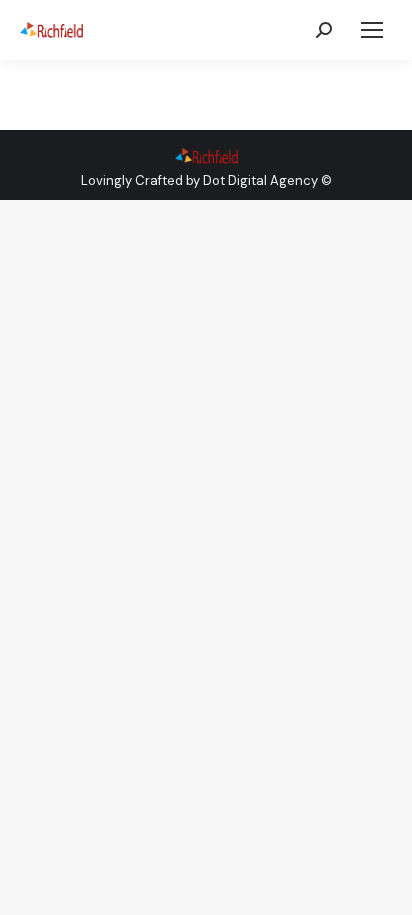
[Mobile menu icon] (372, 30)
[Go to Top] (382, 885)
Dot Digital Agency (260, 180)
